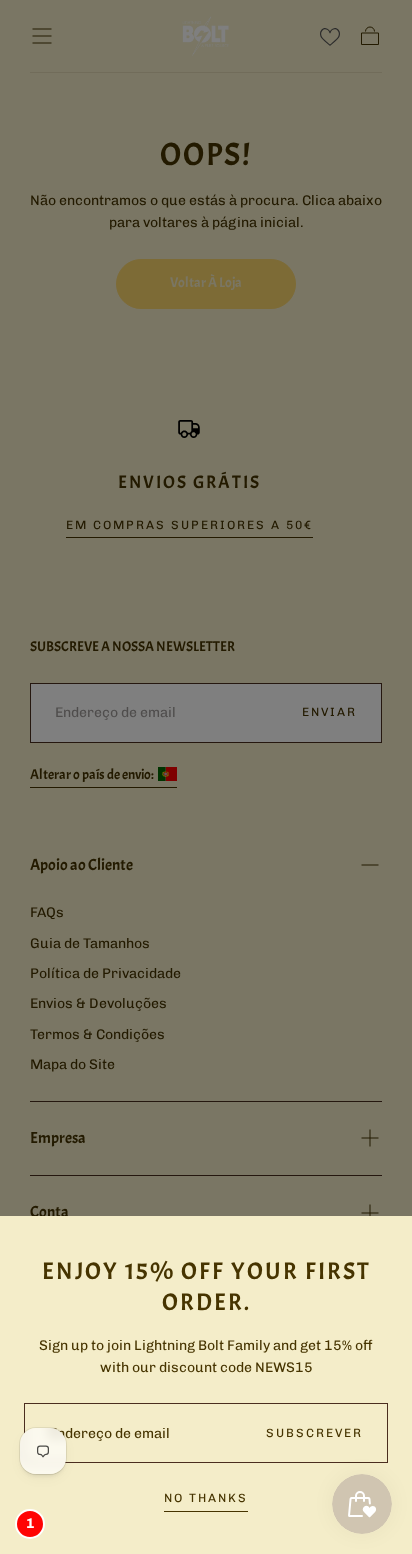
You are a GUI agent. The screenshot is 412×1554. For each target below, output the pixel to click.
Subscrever (314, 1433)
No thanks (206, 1498)
